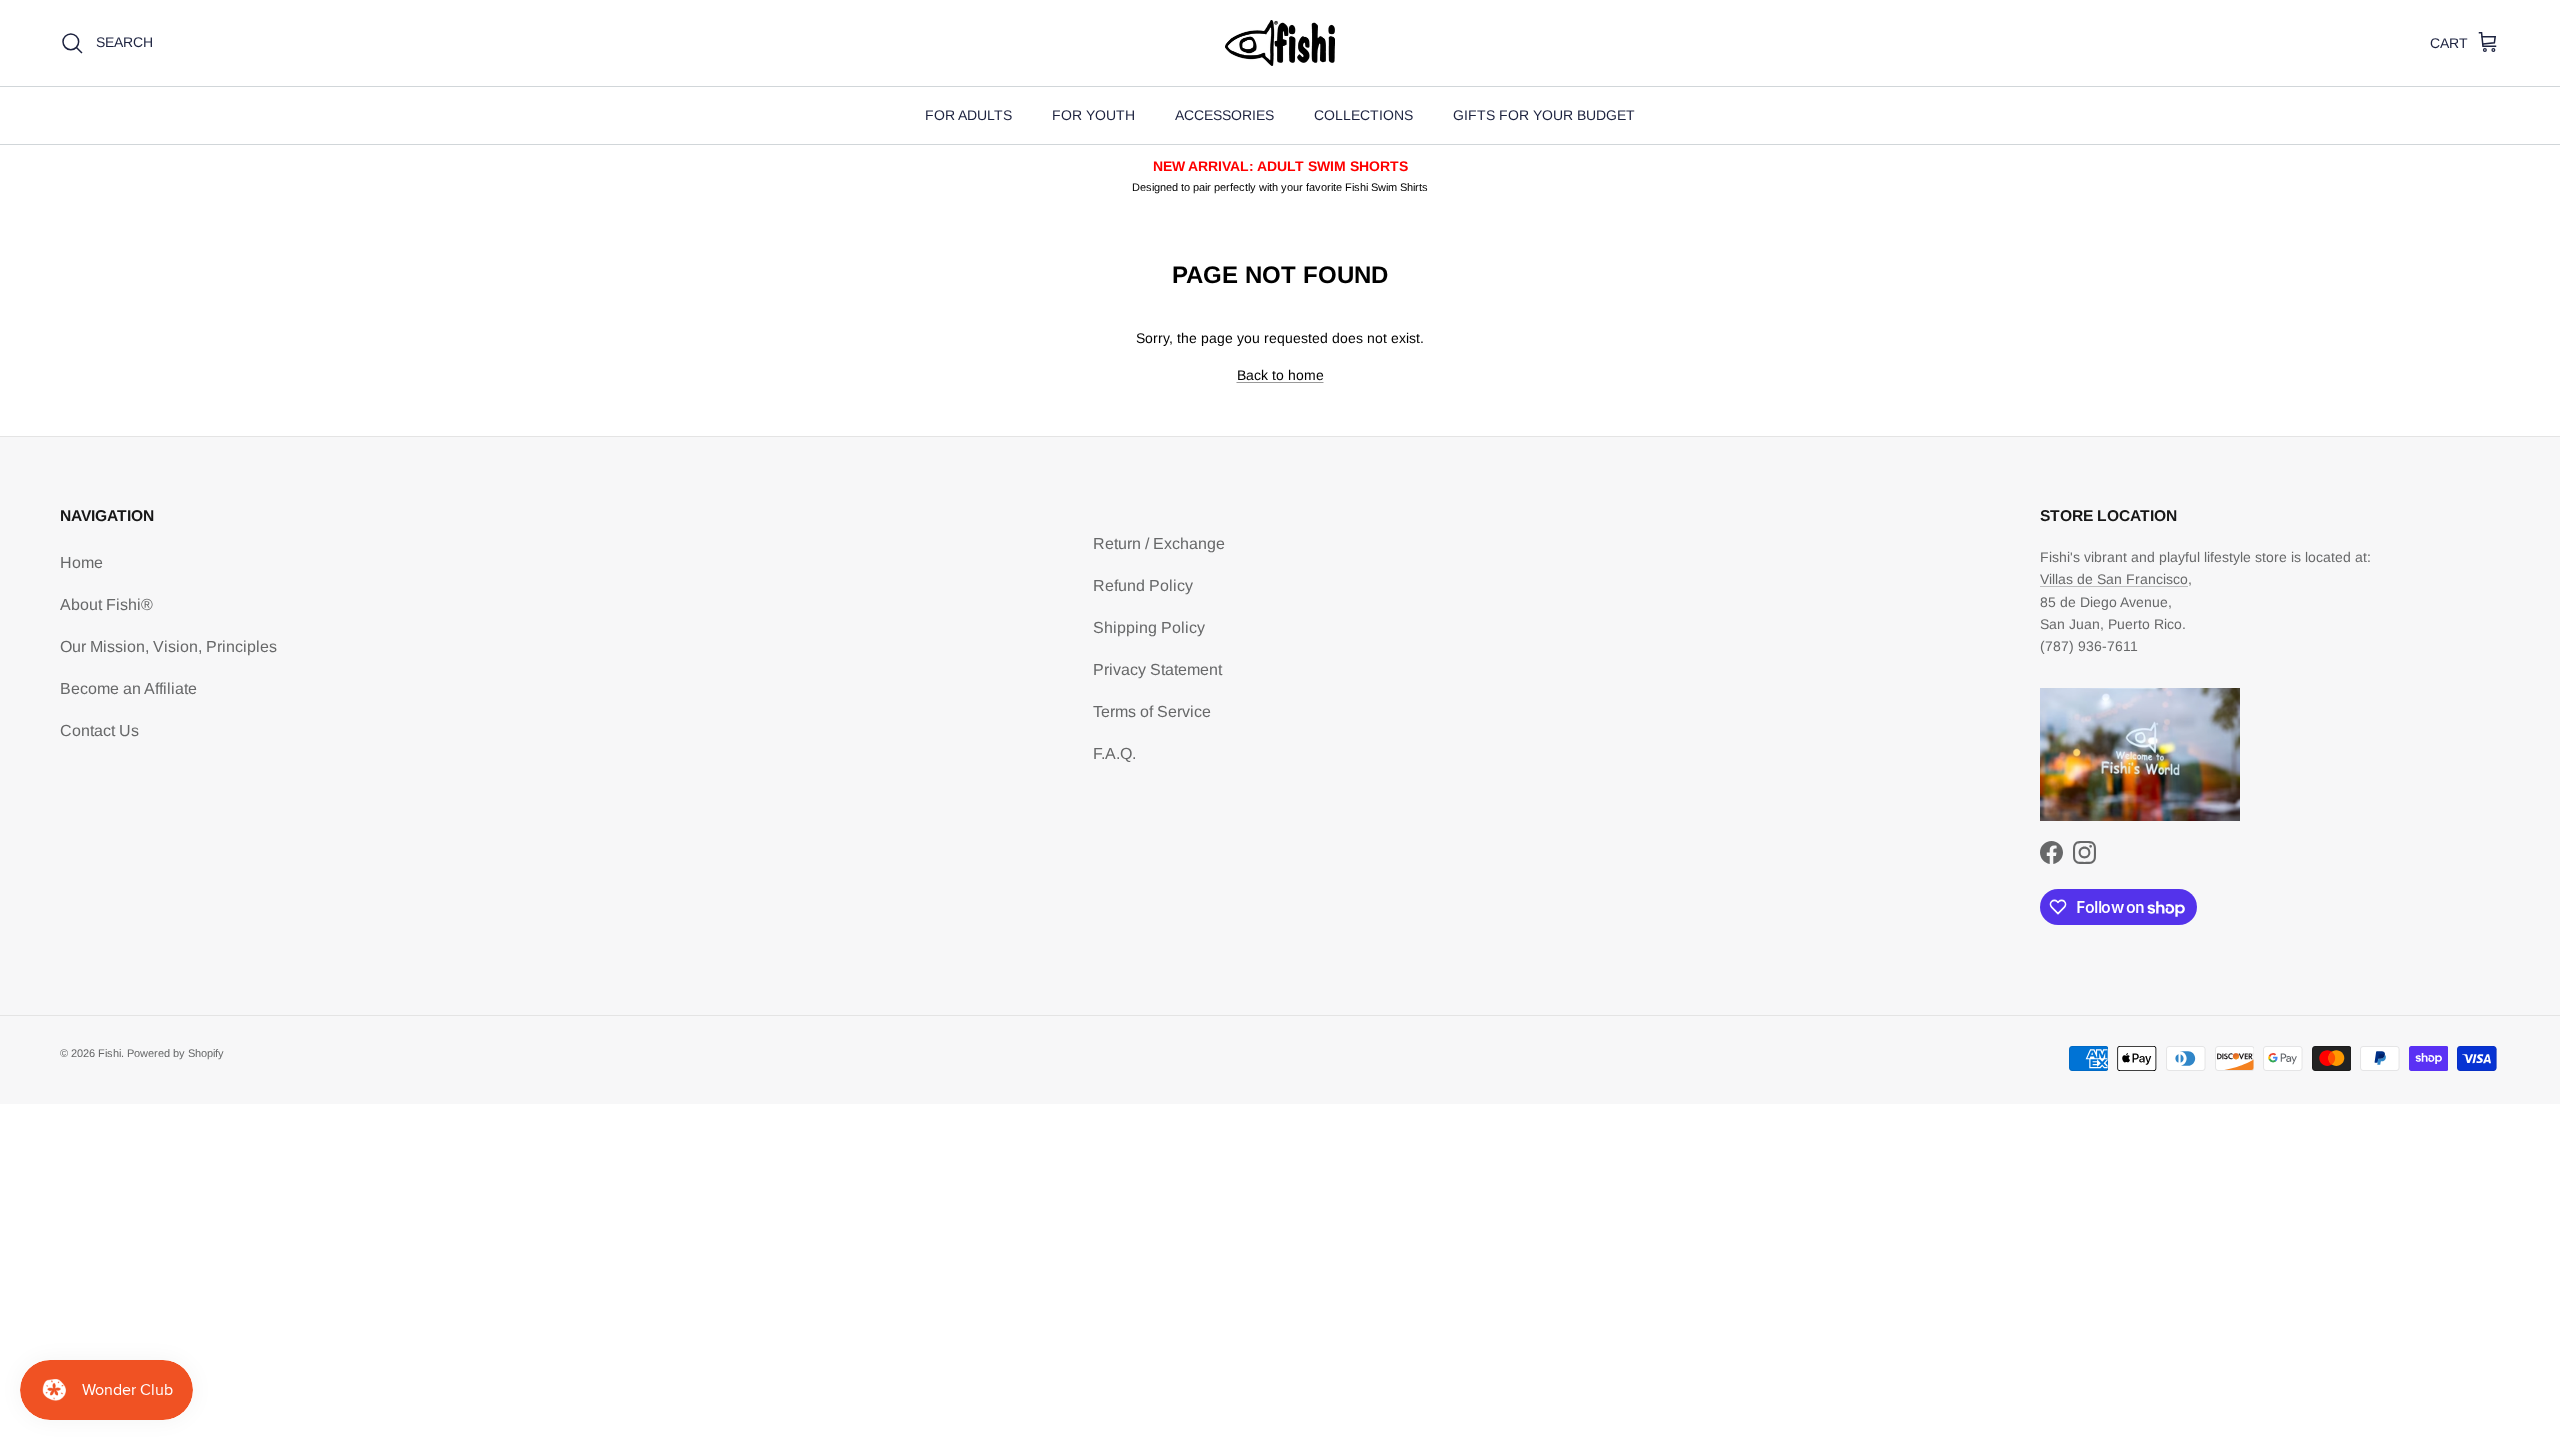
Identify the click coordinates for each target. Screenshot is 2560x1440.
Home (81, 562)
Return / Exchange (1159, 543)
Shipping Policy (1149, 627)
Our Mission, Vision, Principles (168, 646)
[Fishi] (1280, 43)
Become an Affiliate (128, 688)
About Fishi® (106, 604)
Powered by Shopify (175, 1053)
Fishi (109, 1053)
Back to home (1280, 375)
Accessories (1224, 115)
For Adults (968, 115)
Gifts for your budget (1544, 115)
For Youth (1093, 115)
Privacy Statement (1157, 669)
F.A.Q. (1114, 753)
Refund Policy (1143, 585)
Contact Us (99, 730)
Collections (1363, 115)
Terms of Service (1152, 711)
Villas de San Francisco (2114, 579)
